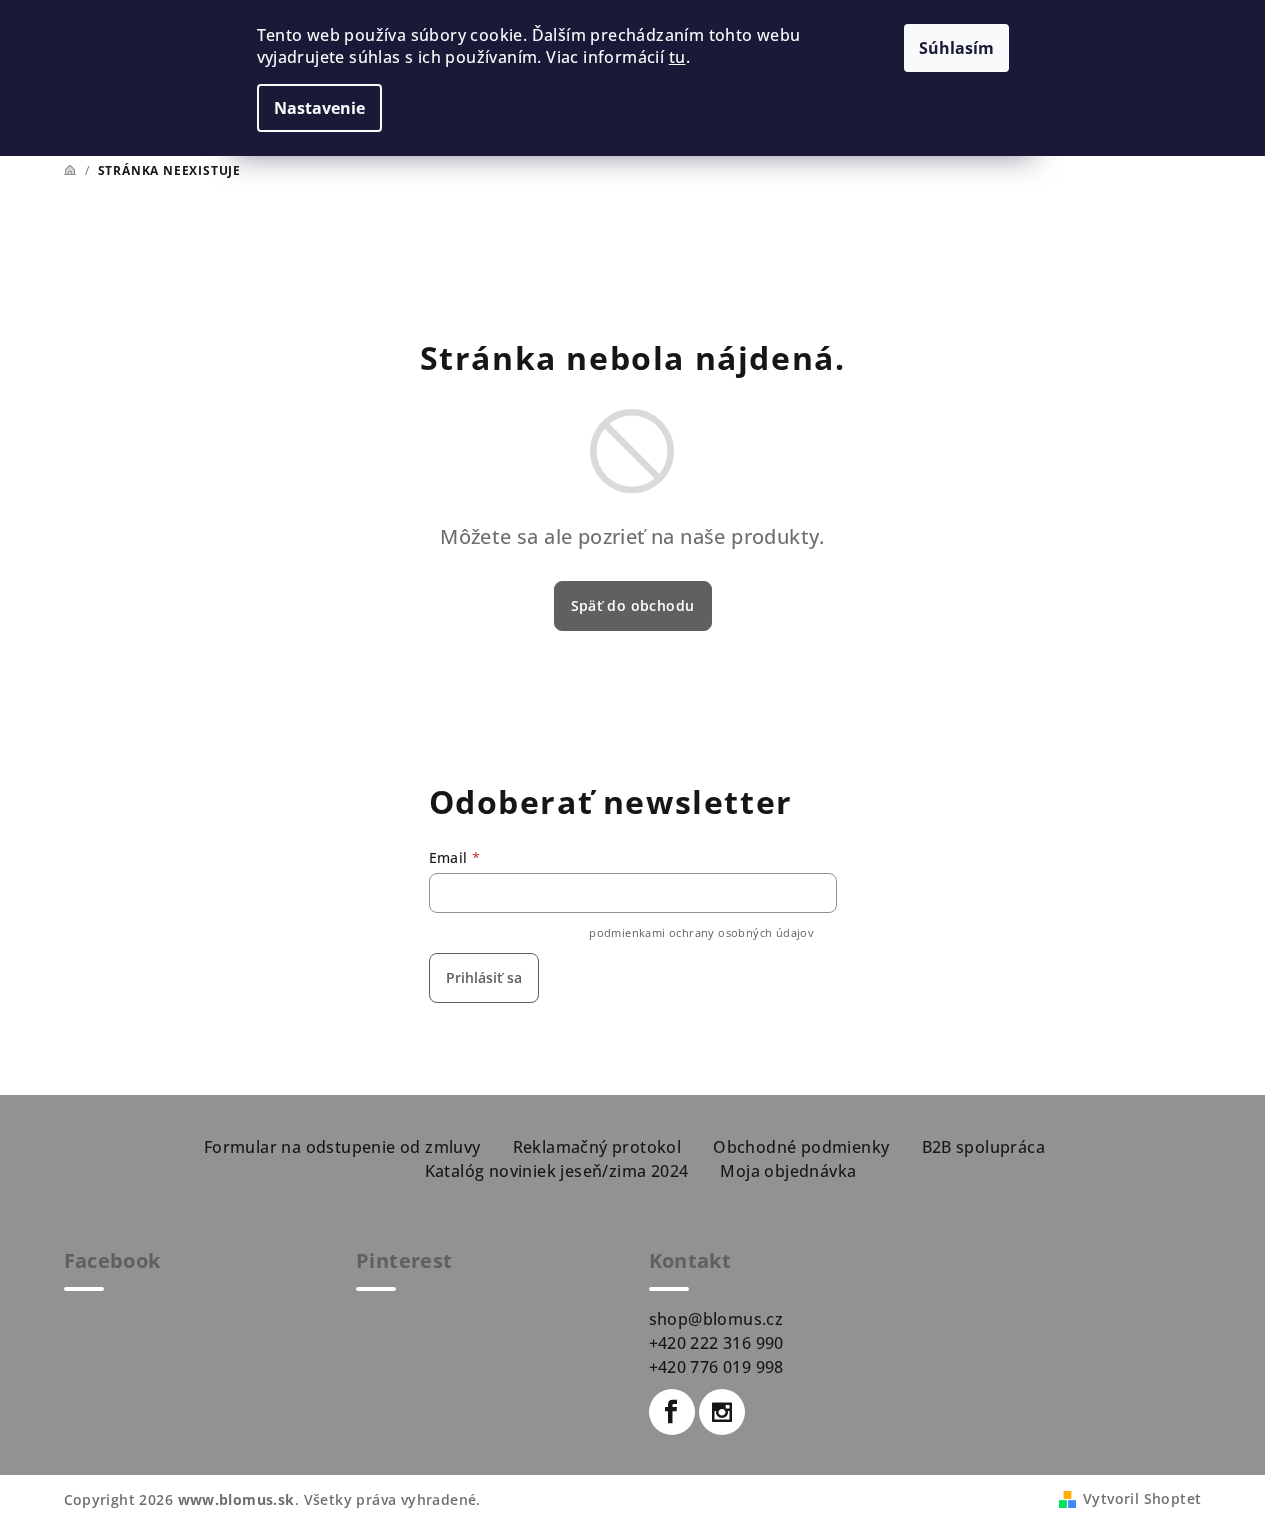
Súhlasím (956, 48)
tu (677, 57)
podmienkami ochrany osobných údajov (701, 932)
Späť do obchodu (633, 605)
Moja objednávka (788, 1171)
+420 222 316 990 (716, 1343)
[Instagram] (722, 1412)
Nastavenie (319, 108)
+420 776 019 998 (716, 1367)
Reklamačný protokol (597, 1147)
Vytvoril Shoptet (1142, 1498)
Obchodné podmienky (801, 1147)
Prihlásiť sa (484, 977)
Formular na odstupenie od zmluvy (342, 1147)
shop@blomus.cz (716, 1319)
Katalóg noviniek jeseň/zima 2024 (557, 1171)
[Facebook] (672, 1412)
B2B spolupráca (984, 1147)
